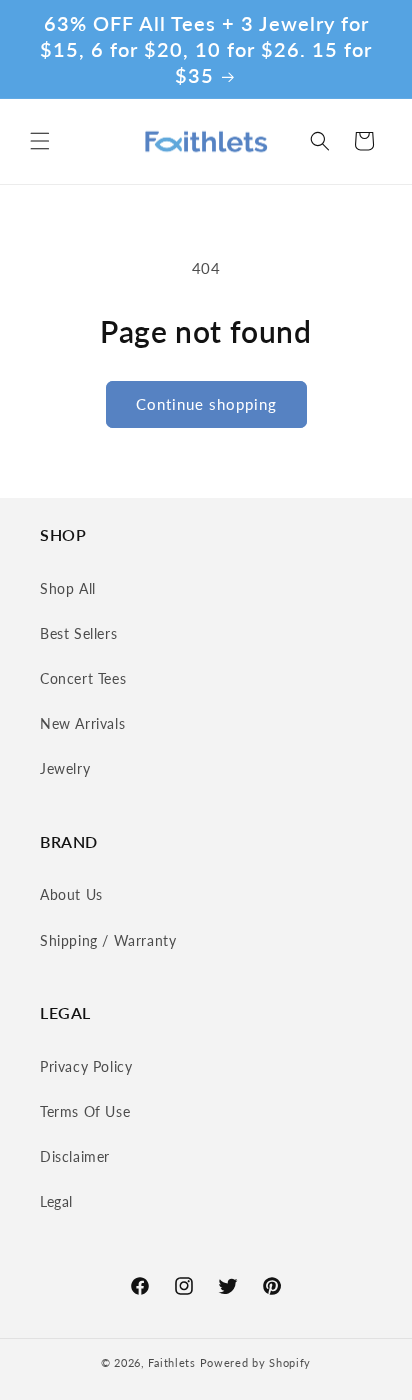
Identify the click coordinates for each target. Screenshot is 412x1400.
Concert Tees (83, 678)
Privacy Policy (86, 1066)
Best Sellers (78, 633)
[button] (40, 141)
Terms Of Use (85, 1111)
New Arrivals (82, 723)
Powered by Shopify (256, 1362)
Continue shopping (206, 404)
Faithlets (171, 1362)
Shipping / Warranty (108, 940)
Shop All (68, 588)
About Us (71, 894)
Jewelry (65, 768)
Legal (56, 1201)
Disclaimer (75, 1156)
